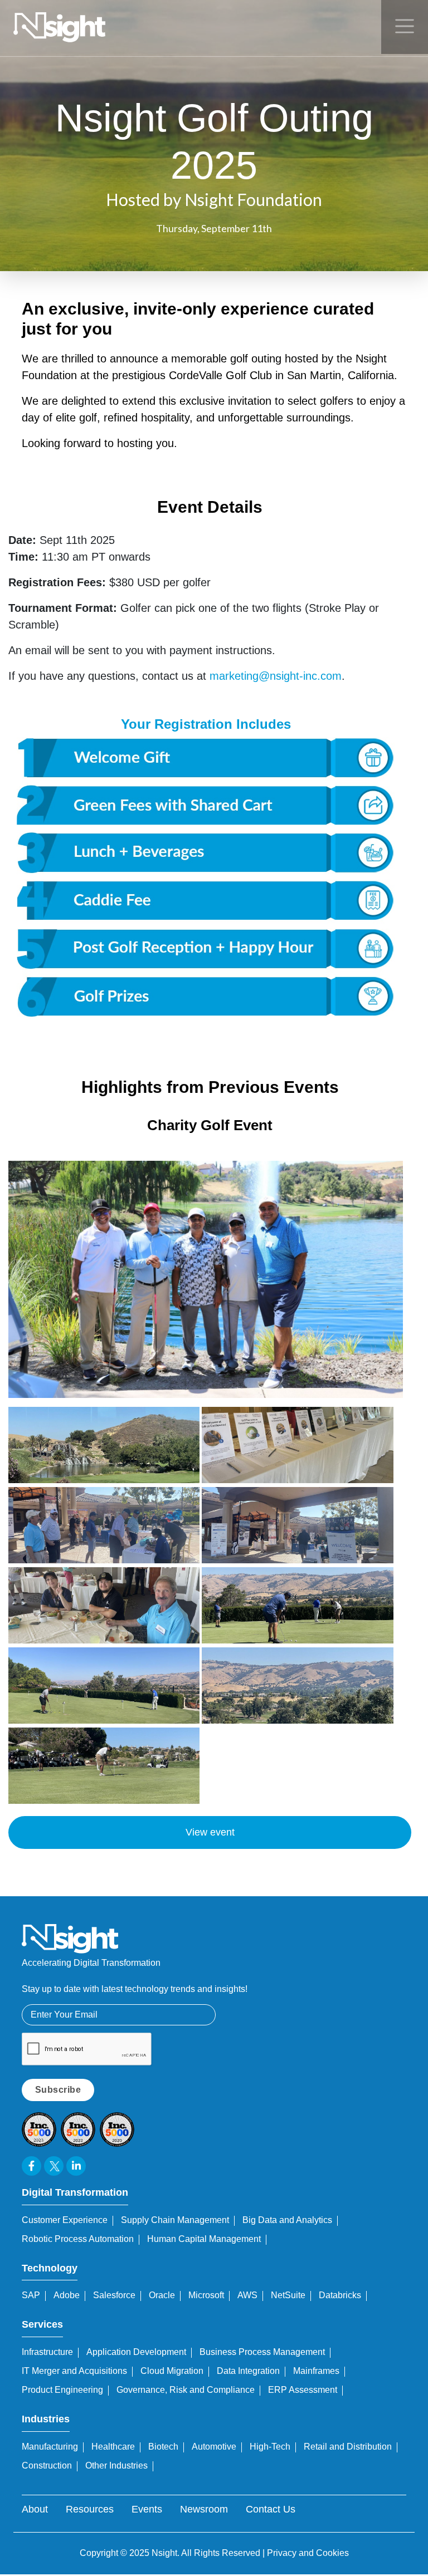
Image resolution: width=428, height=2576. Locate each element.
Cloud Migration (172, 2371)
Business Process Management (262, 2352)
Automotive (214, 2447)
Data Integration (248, 2371)
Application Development (136, 2352)
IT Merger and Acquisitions (74, 2371)
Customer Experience (65, 2220)
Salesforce (114, 2295)
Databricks (340, 2295)
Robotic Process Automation (78, 2239)
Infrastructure (47, 2352)
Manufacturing (50, 2447)
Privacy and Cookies (308, 2553)
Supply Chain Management (175, 2220)
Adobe (67, 2295)
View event (210, 1832)
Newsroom (204, 2509)
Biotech (163, 2447)
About (35, 2509)
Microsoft (206, 2295)
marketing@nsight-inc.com (276, 676)
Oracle (162, 2295)
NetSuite (288, 2295)
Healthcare (113, 2447)
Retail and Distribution (348, 2447)
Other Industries (116, 2465)
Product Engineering (62, 2390)
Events (147, 2509)
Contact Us (271, 2509)
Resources (90, 2509)
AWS (247, 2295)
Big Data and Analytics (287, 2220)
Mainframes (316, 2371)
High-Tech (270, 2447)
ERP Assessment (303, 2390)
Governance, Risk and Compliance (186, 2390)
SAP (31, 2295)
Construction (47, 2465)
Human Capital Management (204, 2239)
